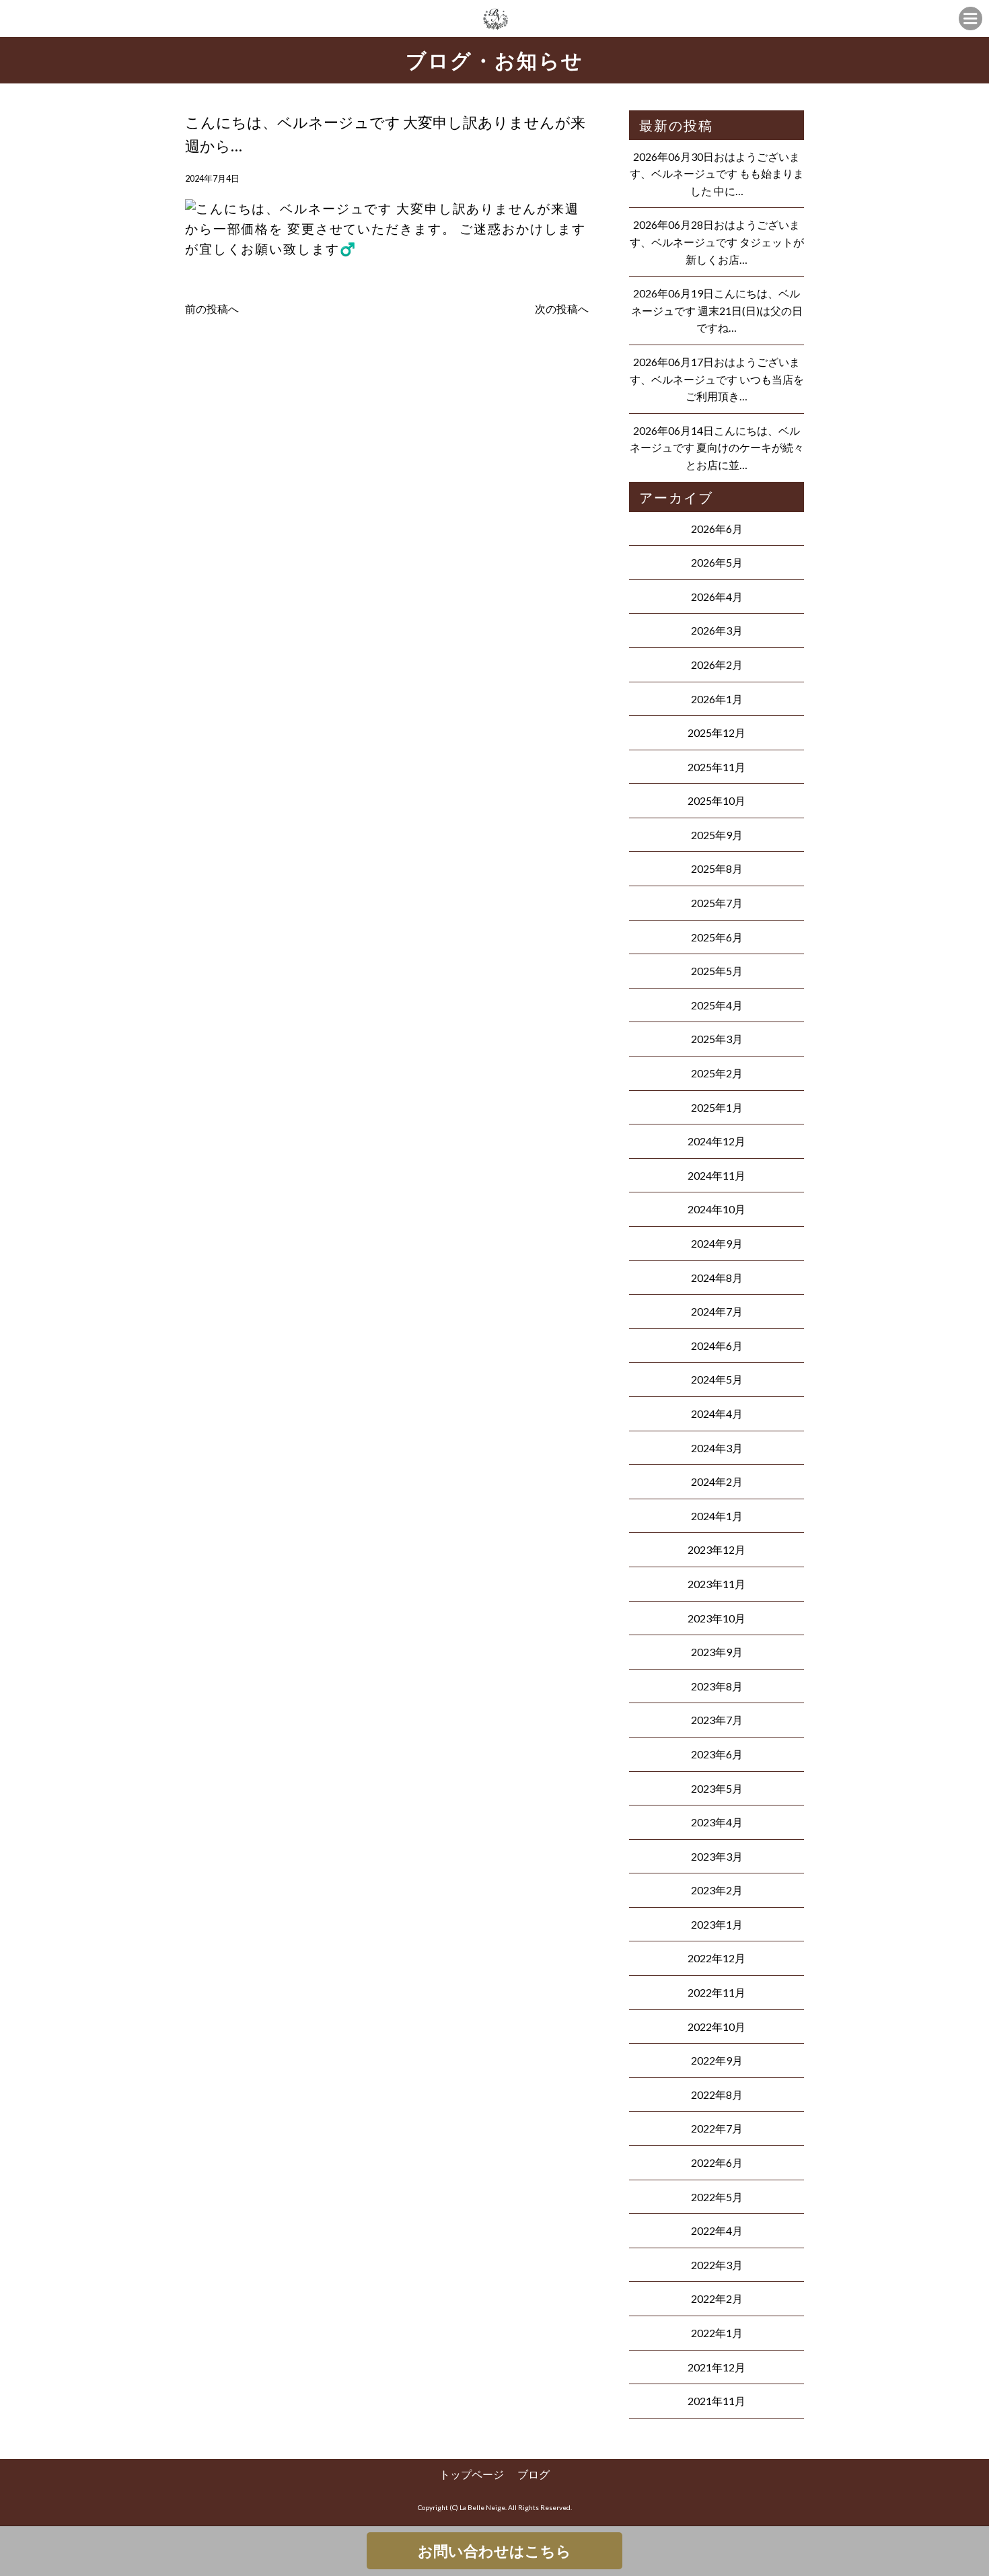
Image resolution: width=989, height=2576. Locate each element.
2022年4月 (717, 2230)
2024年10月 (717, 1209)
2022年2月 (717, 2298)
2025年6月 (717, 937)
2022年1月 (717, 2333)
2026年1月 (717, 699)
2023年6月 (717, 1754)
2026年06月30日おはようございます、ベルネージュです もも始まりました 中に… (717, 174)
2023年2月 (717, 1890)
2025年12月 (717, 732)
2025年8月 (717, 868)
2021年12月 (717, 2367)
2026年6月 (717, 529)
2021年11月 (717, 2401)
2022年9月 (717, 2060)
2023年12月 (717, 1549)
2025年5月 (717, 971)
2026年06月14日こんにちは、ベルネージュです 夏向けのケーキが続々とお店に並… (717, 448)
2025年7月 (717, 903)
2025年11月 (717, 767)
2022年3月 (717, 2265)
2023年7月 (717, 1720)
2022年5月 (717, 2197)
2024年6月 (717, 1346)
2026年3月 (717, 630)
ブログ (534, 2474)
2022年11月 (717, 1992)
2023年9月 (717, 1652)
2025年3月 (717, 1039)
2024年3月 (717, 1448)
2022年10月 (717, 2027)
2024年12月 (717, 1141)
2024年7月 (717, 1311)
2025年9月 (717, 835)
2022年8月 (717, 2095)
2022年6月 (717, 2162)
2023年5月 (717, 1788)
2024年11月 (717, 1175)
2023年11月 (717, 1584)
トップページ (472, 2474)
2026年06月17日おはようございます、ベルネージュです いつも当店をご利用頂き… (717, 379)
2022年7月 (717, 2128)
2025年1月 (717, 1107)
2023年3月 (717, 1856)
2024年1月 (717, 1516)
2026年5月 (717, 562)
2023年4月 (717, 1822)
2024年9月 (717, 1243)
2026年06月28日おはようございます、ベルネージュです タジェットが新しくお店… (717, 242)
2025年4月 (717, 1005)
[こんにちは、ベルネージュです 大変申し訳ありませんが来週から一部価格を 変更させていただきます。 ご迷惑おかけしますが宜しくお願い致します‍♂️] (387, 262)
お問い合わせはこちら (494, 2551)
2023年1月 (717, 1924)
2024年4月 (717, 1414)
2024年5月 (717, 1379)
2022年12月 (717, 1958)
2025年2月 (717, 1073)
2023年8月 (717, 1686)
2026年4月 (717, 597)
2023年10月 (717, 1618)
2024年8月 (717, 1278)
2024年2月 (717, 1481)
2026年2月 (717, 665)
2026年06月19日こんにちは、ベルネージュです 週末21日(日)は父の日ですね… (717, 310)
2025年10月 (717, 800)
